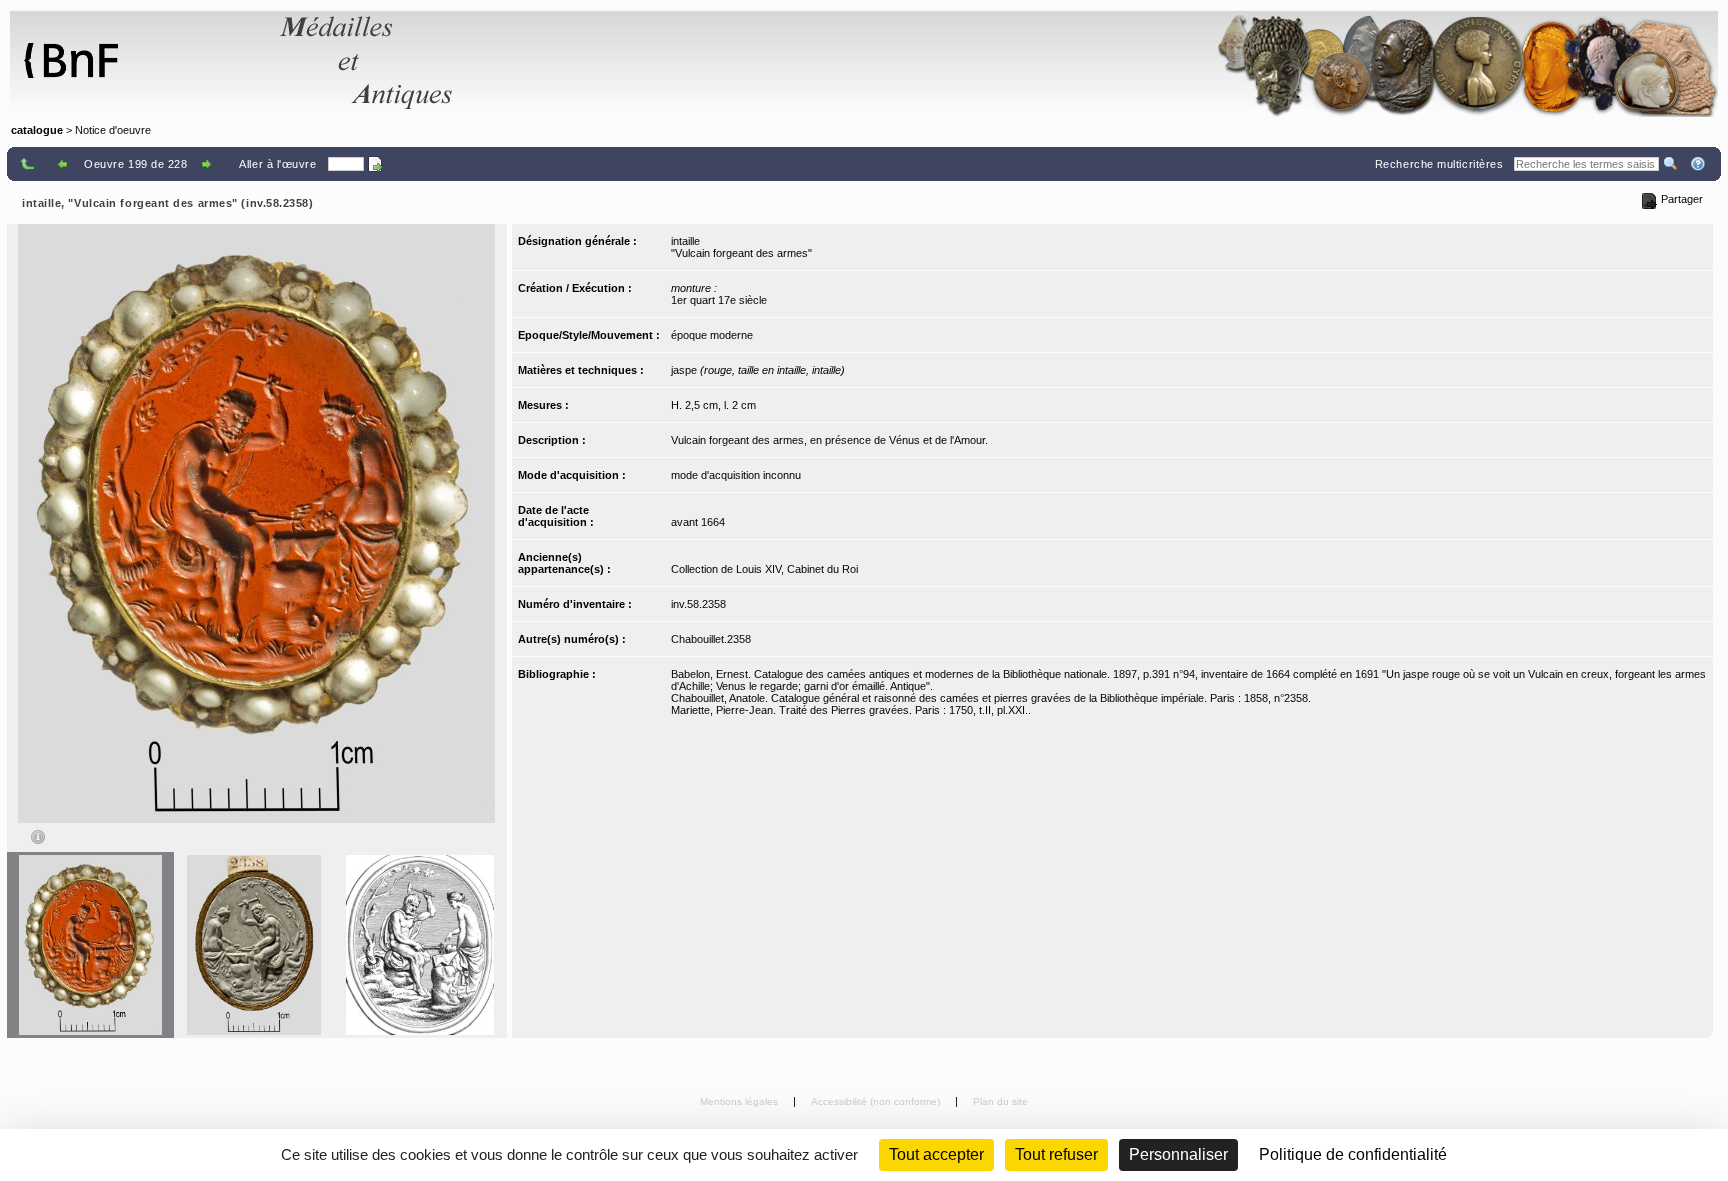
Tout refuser (1056, 1154)
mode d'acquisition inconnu (736, 475)
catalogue (37, 130)
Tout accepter (936, 1154)
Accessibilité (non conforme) (877, 1101)
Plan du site (1000, 1101)
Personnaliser (1178, 1154)
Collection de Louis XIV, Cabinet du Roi (764, 569)
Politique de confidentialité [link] (1353, 1154)
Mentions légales (740, 1101)
